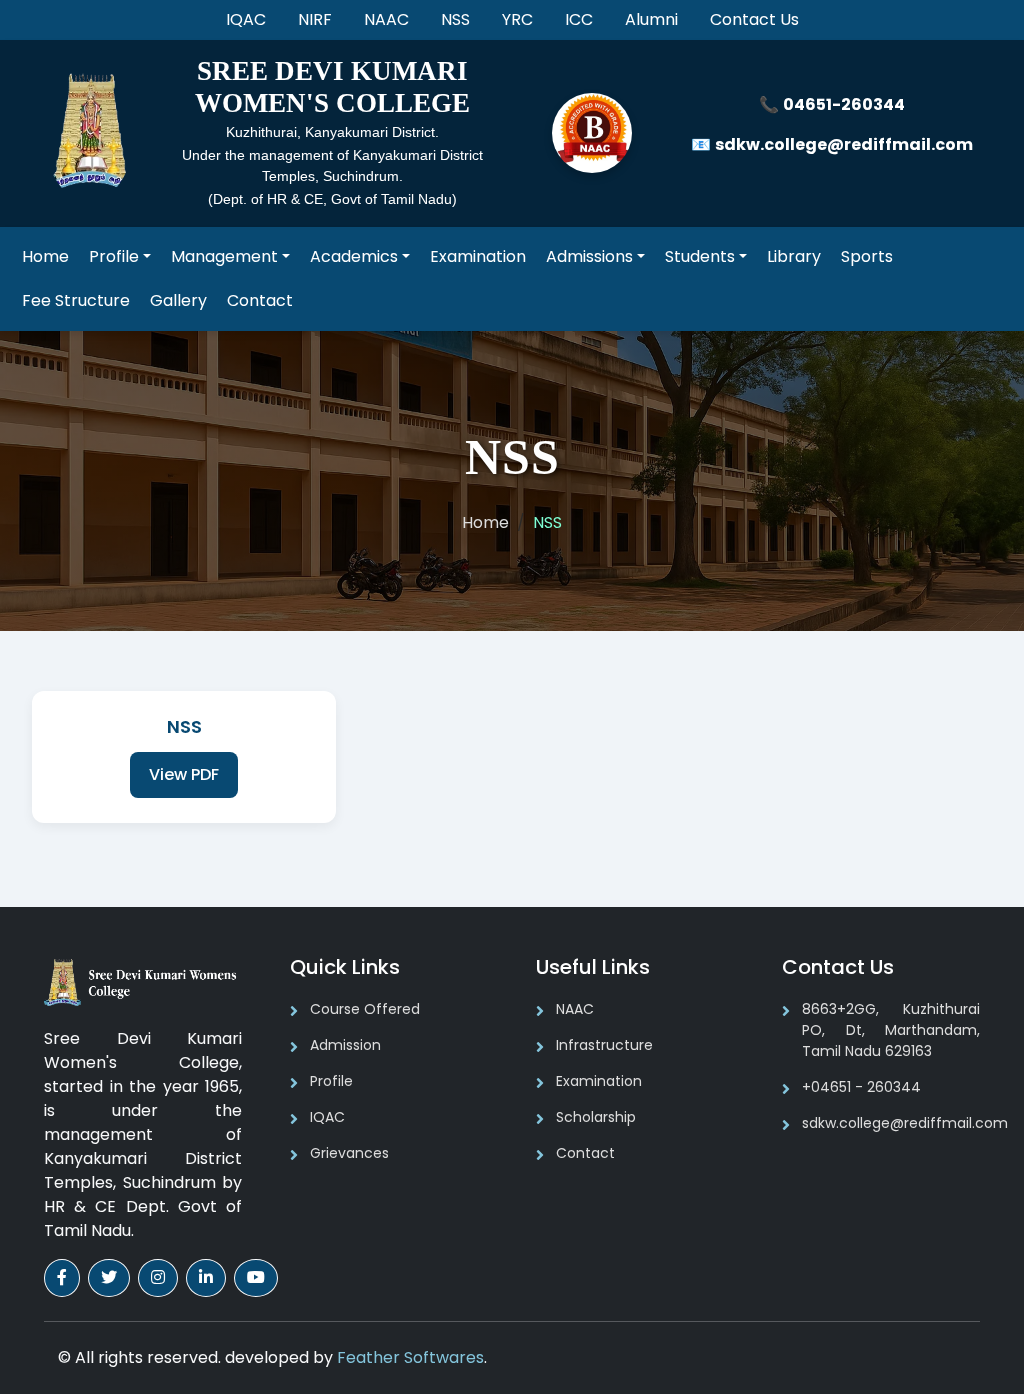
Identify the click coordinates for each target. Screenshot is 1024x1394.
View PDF (184, 774)
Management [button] (224, 256)
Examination (478, 256)
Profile (331, 1081)
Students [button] (700, 256)
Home (45, 256)
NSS (455, 19)
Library (794, 256)
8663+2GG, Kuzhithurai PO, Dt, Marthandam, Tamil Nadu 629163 (891, 1030)
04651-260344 (844, 104)
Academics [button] (354, 256)
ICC (579, 19)
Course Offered (365, 1009)
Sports (867, 256)
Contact (260, 300)
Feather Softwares (410, 1357)
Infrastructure (604, 1045)
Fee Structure (76, 300)
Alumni (651, 19)
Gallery (178, 300)
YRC (517, 19)
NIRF (315, 19)
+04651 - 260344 (861, 1087)
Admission (345, 1045)
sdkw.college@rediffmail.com (844, 144)
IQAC (246, 19)
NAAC (386, 19)
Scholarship (596, 1117)
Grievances (349, 1153)
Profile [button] (114, 256)
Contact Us (754, 19)
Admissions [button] (589, 256)
